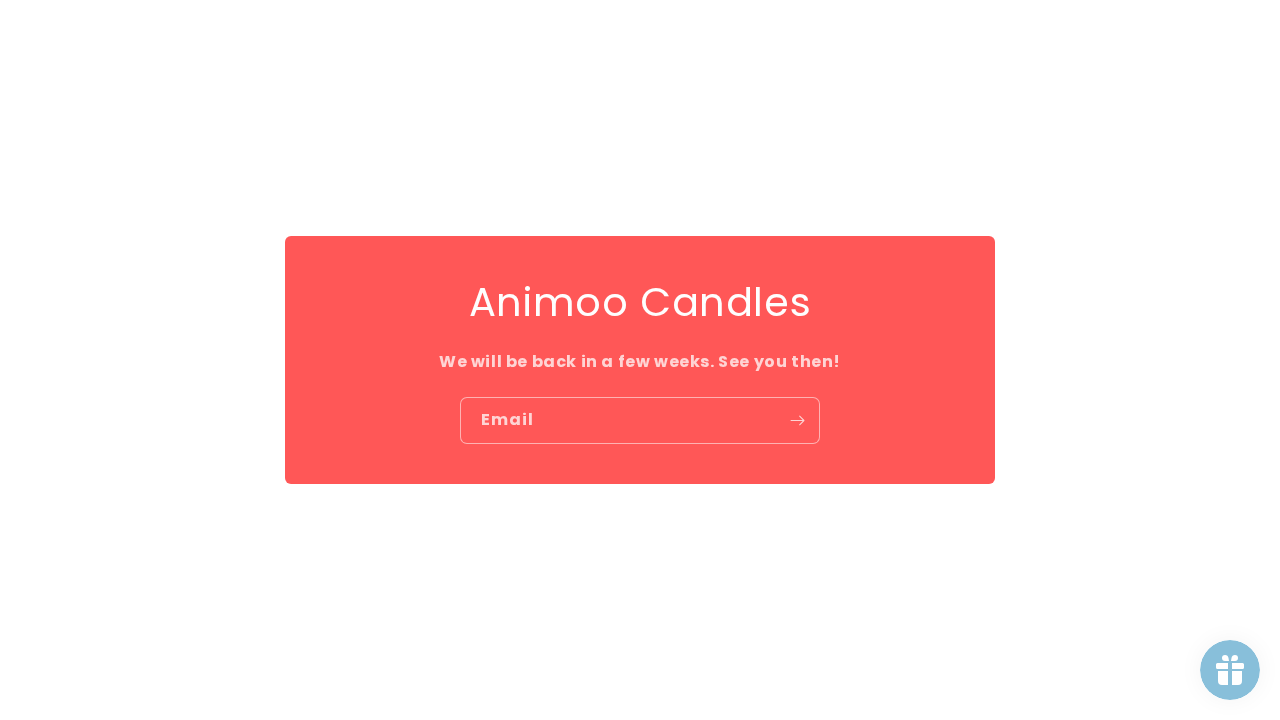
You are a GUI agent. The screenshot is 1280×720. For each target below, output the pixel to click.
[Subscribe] (797, 420)
